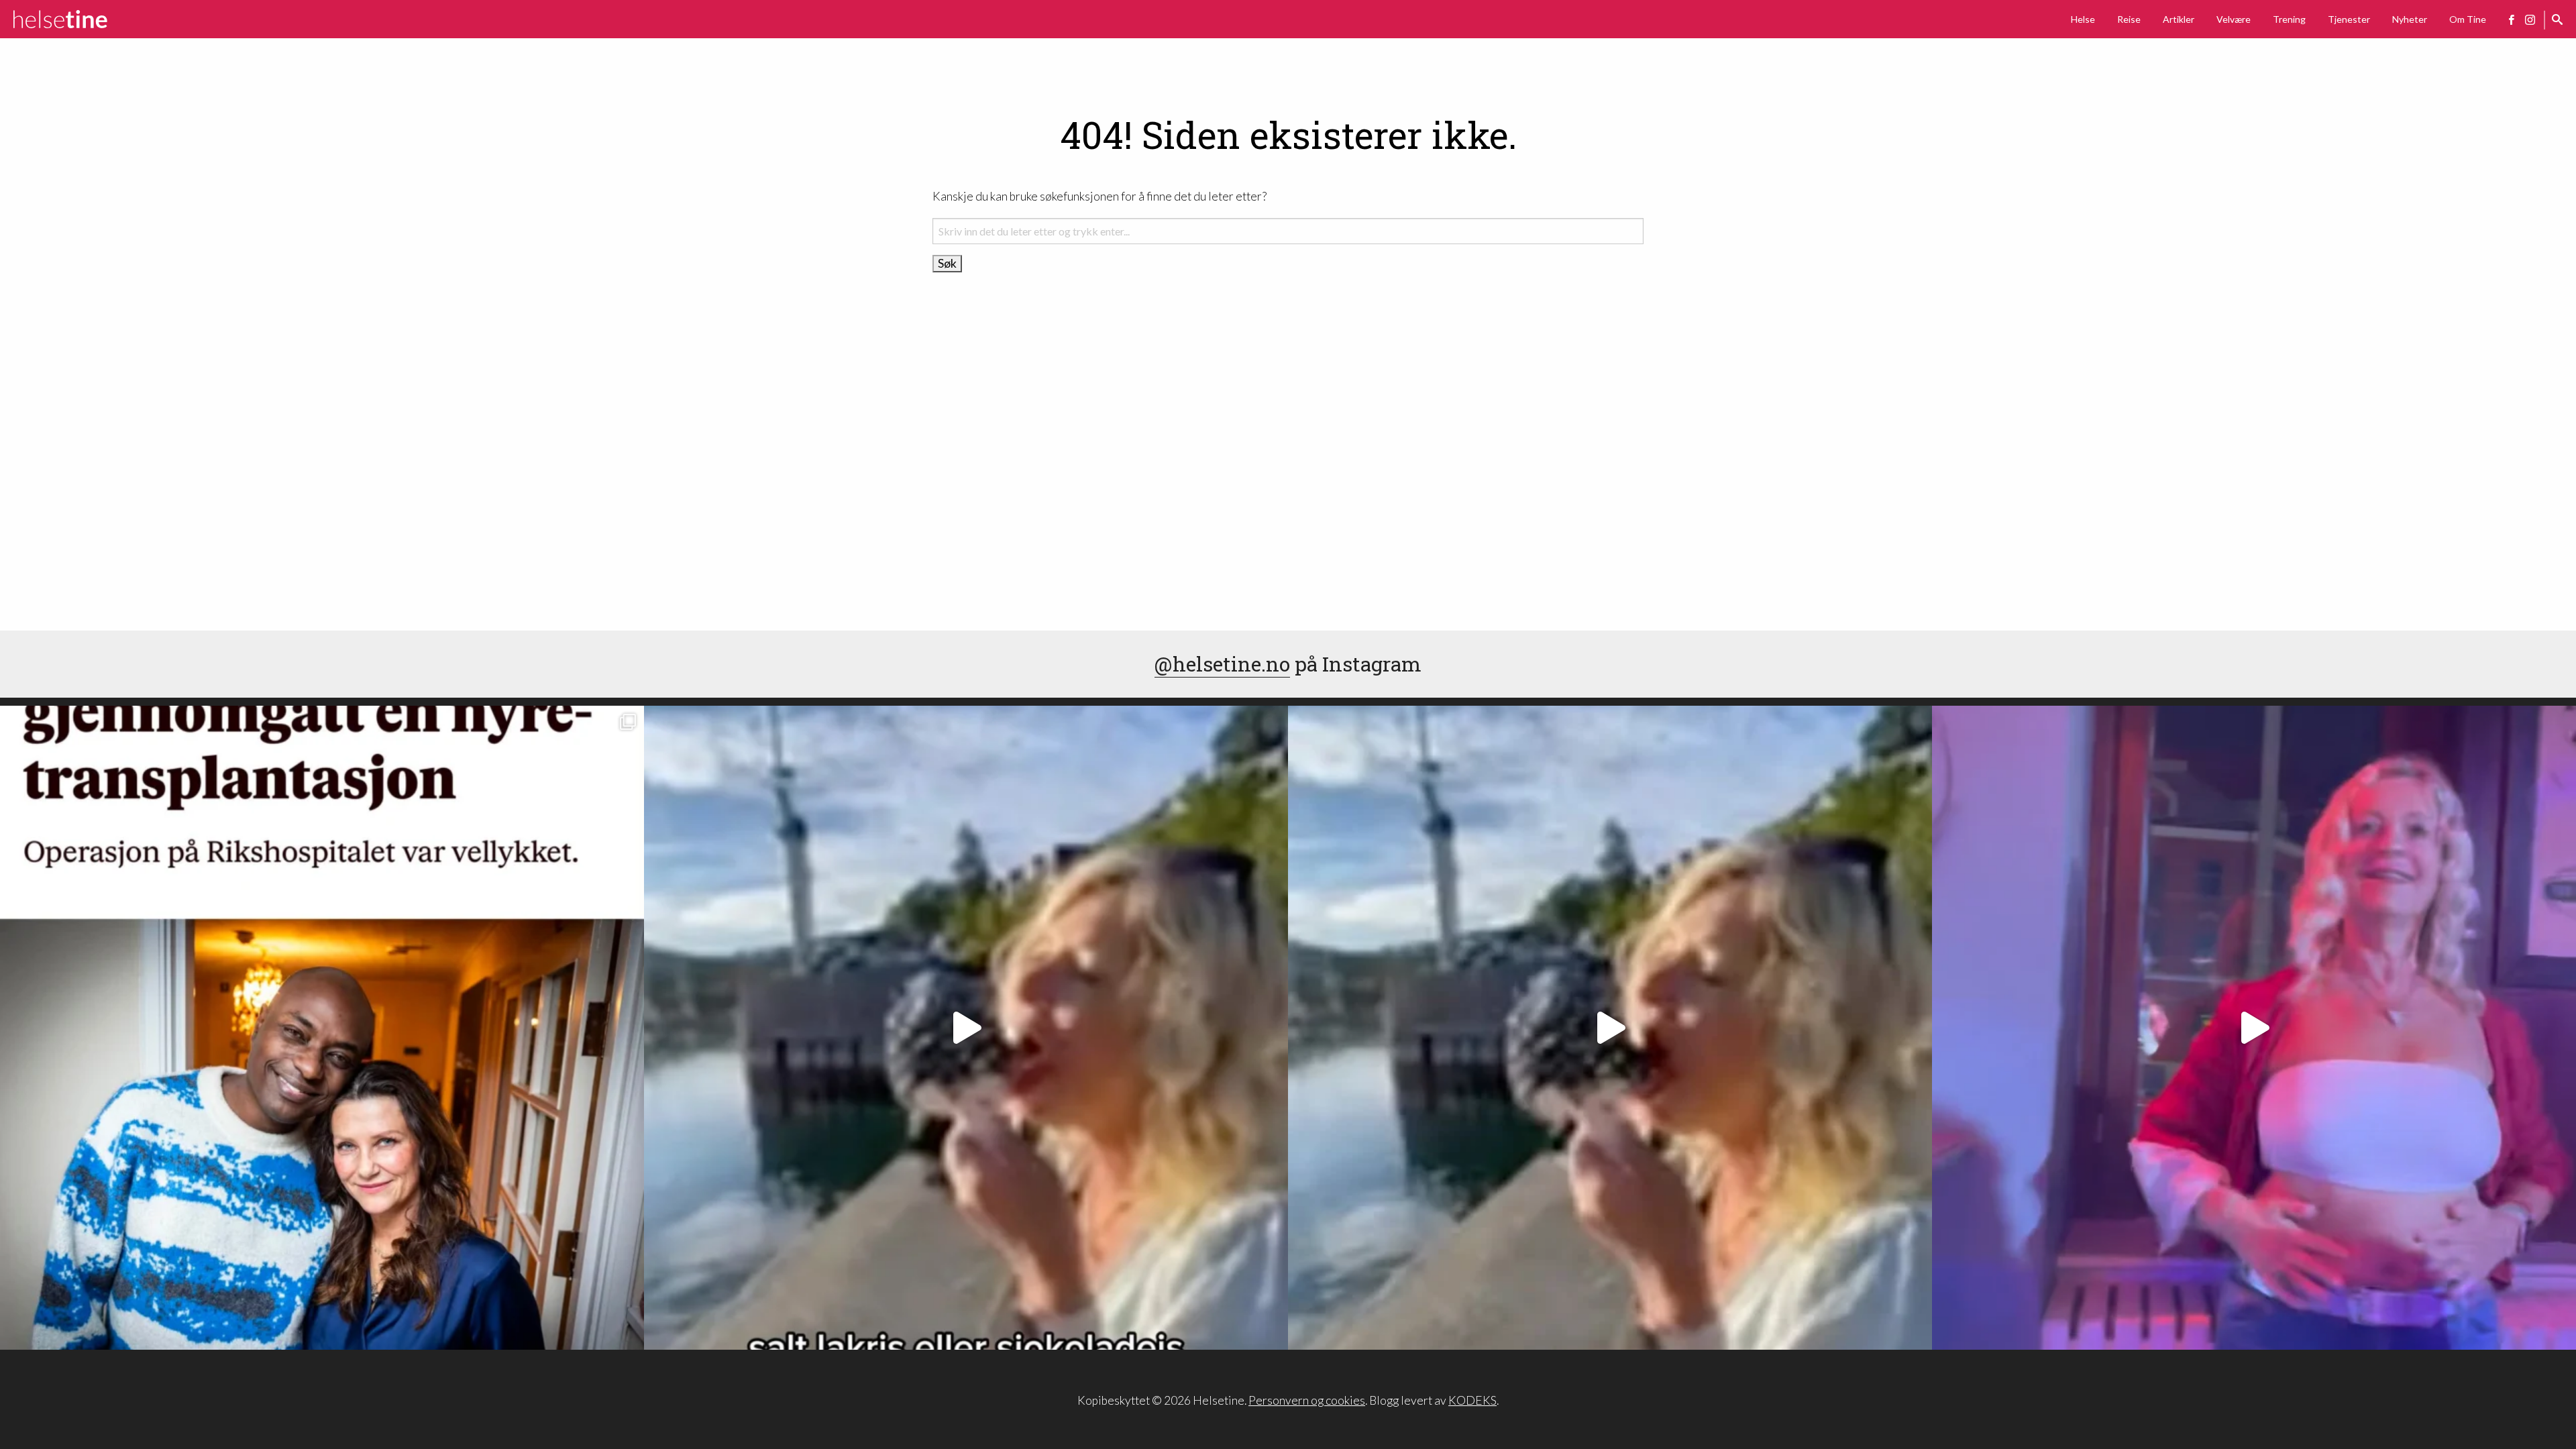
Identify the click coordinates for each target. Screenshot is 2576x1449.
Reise (2129, 19)
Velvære (2234, 19)
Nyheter (2410, 19)
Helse (2083, 19)
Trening (2289, 19)
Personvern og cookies (1307, 1400)
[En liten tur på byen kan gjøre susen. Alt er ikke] (2254, 1028)
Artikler (2179, 19)
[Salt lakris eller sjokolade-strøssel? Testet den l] (966, 1028)
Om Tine (2468, 19)
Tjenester (2349, 19)
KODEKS (1472, 1400)
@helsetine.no (1222, 664)
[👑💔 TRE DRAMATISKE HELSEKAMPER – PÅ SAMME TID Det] (322, 1028)
